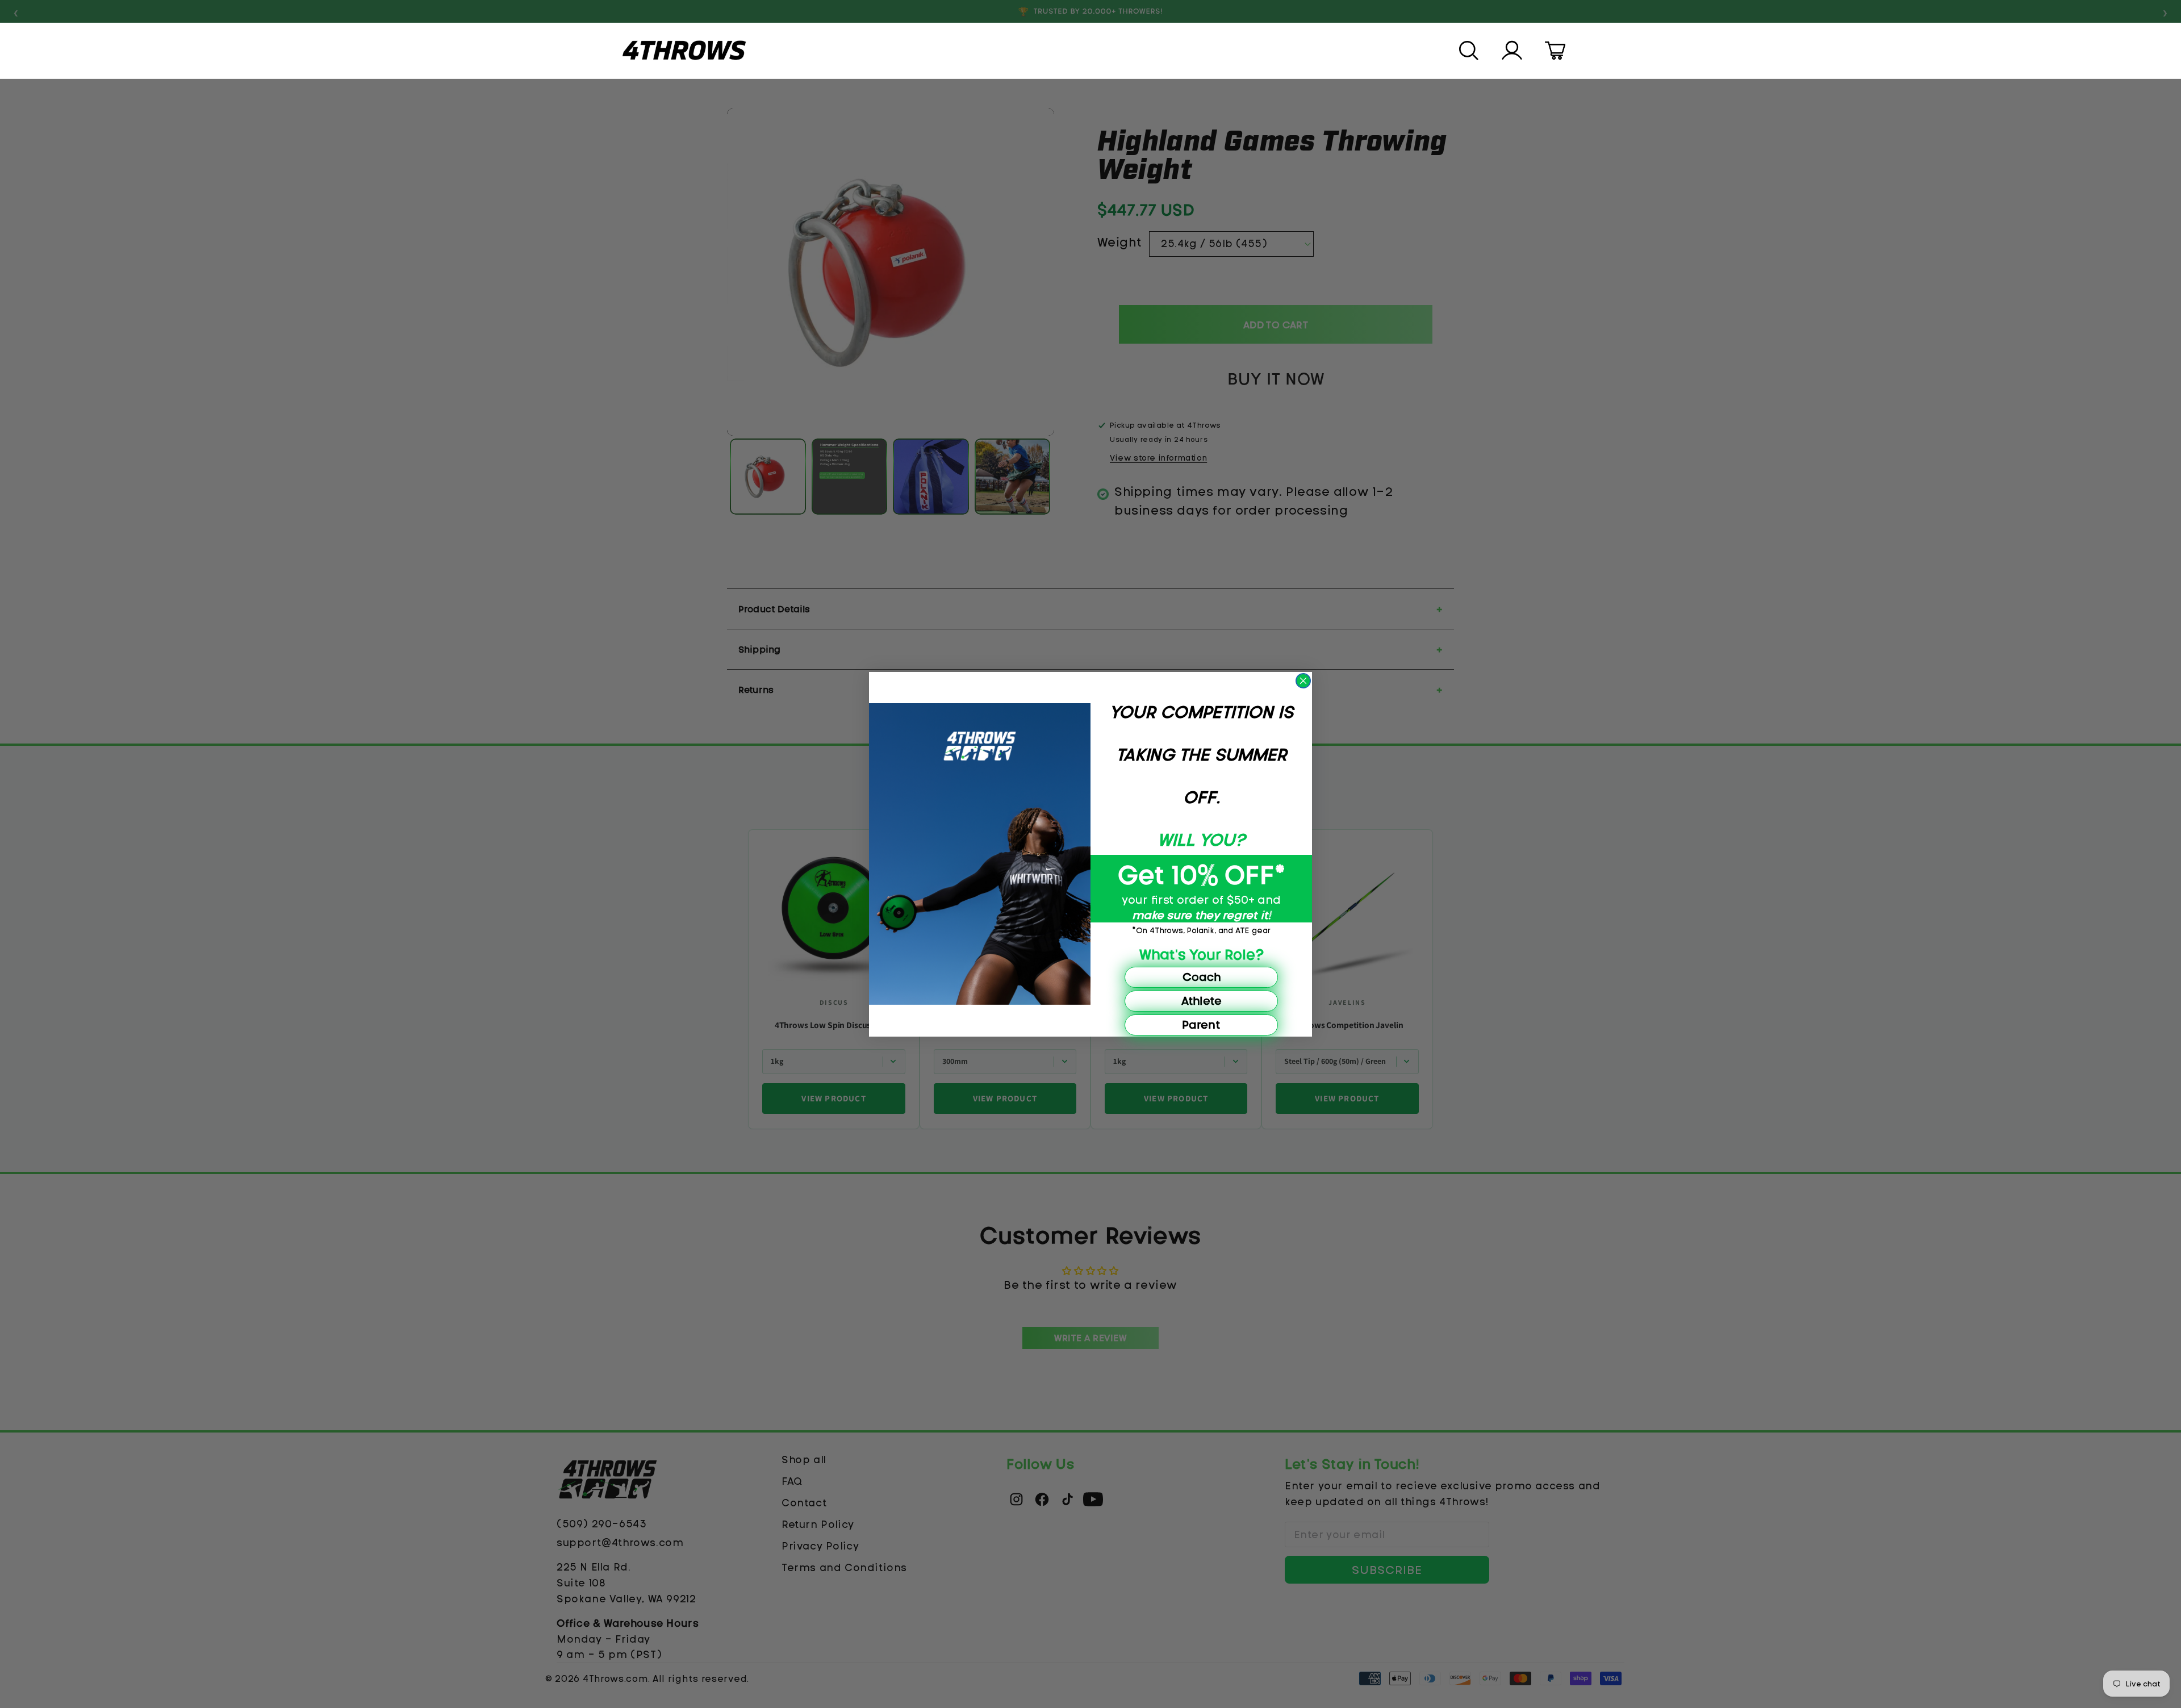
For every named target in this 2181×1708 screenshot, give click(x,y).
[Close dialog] (1303, 681)
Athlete (1202, 1001)
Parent (1201, 1024)
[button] (1470, 51)
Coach (1202, 977)
